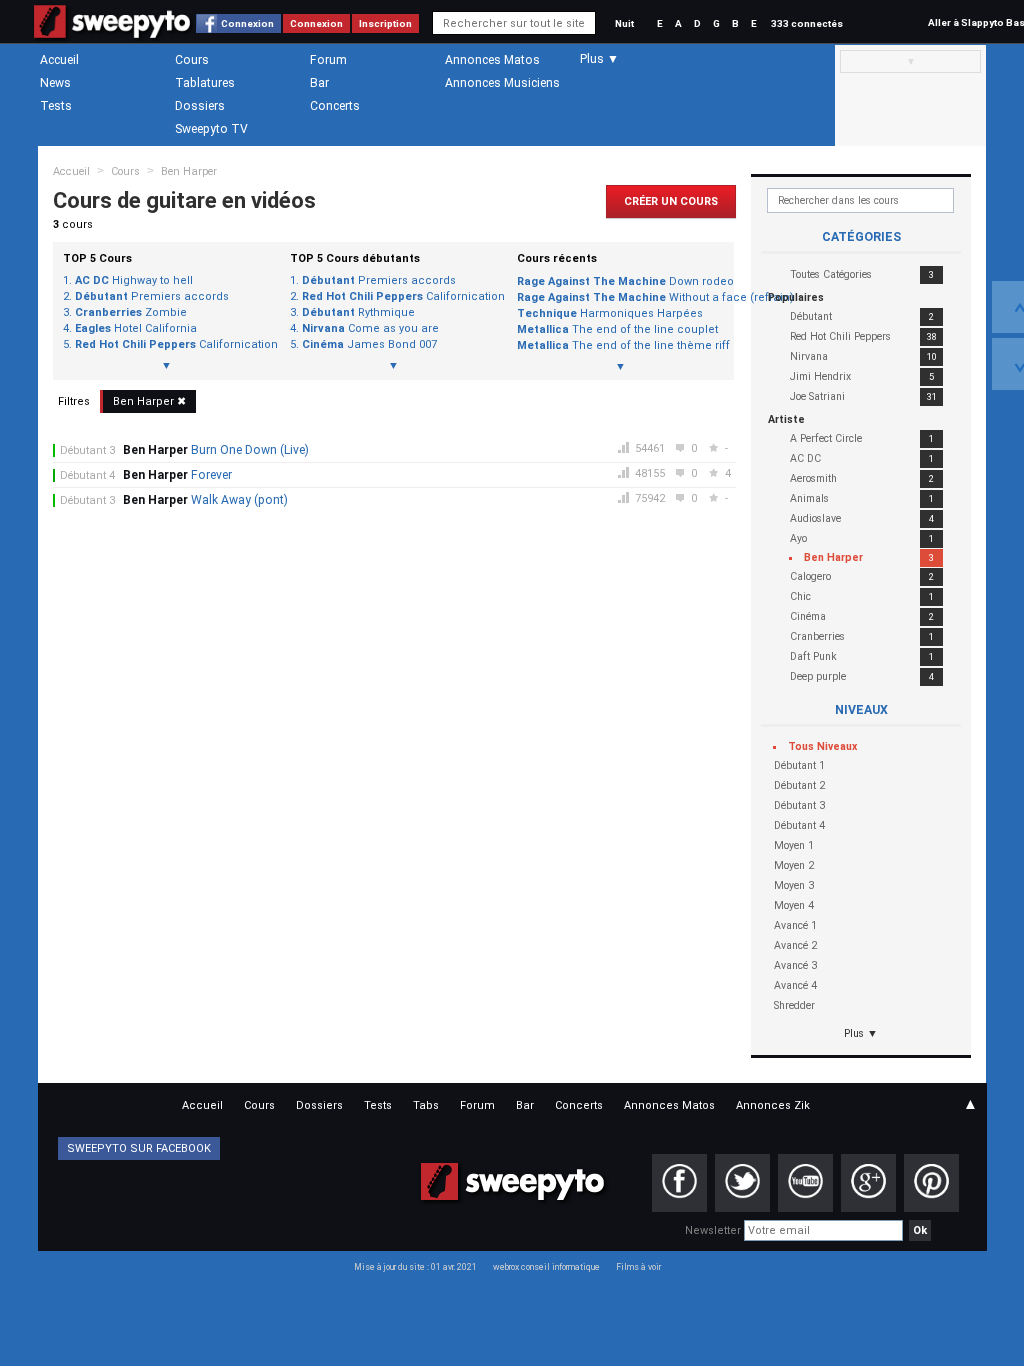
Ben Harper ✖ (149, 401)
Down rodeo (620, 281)
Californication (172, 345)
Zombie (131, 313)
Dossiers (200, 106)
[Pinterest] (931, 1183)
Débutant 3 (87, 450)
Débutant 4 (87, 475)
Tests (56, 106)
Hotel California (136, 329)
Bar (319, 83)
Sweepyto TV (211, 129)
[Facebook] (679, 1183)
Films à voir (638, 1267)
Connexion (247, 23)
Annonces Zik (773, 1105)
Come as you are (370, 329)
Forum (328, 60)
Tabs (426, 1105)
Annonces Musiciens (502, 83)
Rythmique (358, 313)
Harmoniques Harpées (610, 313)
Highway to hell (134, 281)
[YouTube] (805, 1183)
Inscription (385, 23)
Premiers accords (152, 297)
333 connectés (807, 23)
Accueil (59, 60)
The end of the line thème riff (620, 345)
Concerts (335, 106)
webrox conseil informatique (546, 1267)
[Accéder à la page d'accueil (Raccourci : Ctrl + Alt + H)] (112, 31)
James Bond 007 (369, 345)
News (55, 83)
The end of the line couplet (617, 329)
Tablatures (205, 83)
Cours (192, 60)
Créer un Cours (671, 201)
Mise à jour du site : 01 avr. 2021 (415, 1267)
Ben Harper (189, 171)
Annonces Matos (492, 60)
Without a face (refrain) (620, 297)
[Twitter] (742, 1183)
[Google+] (868, 1183)
